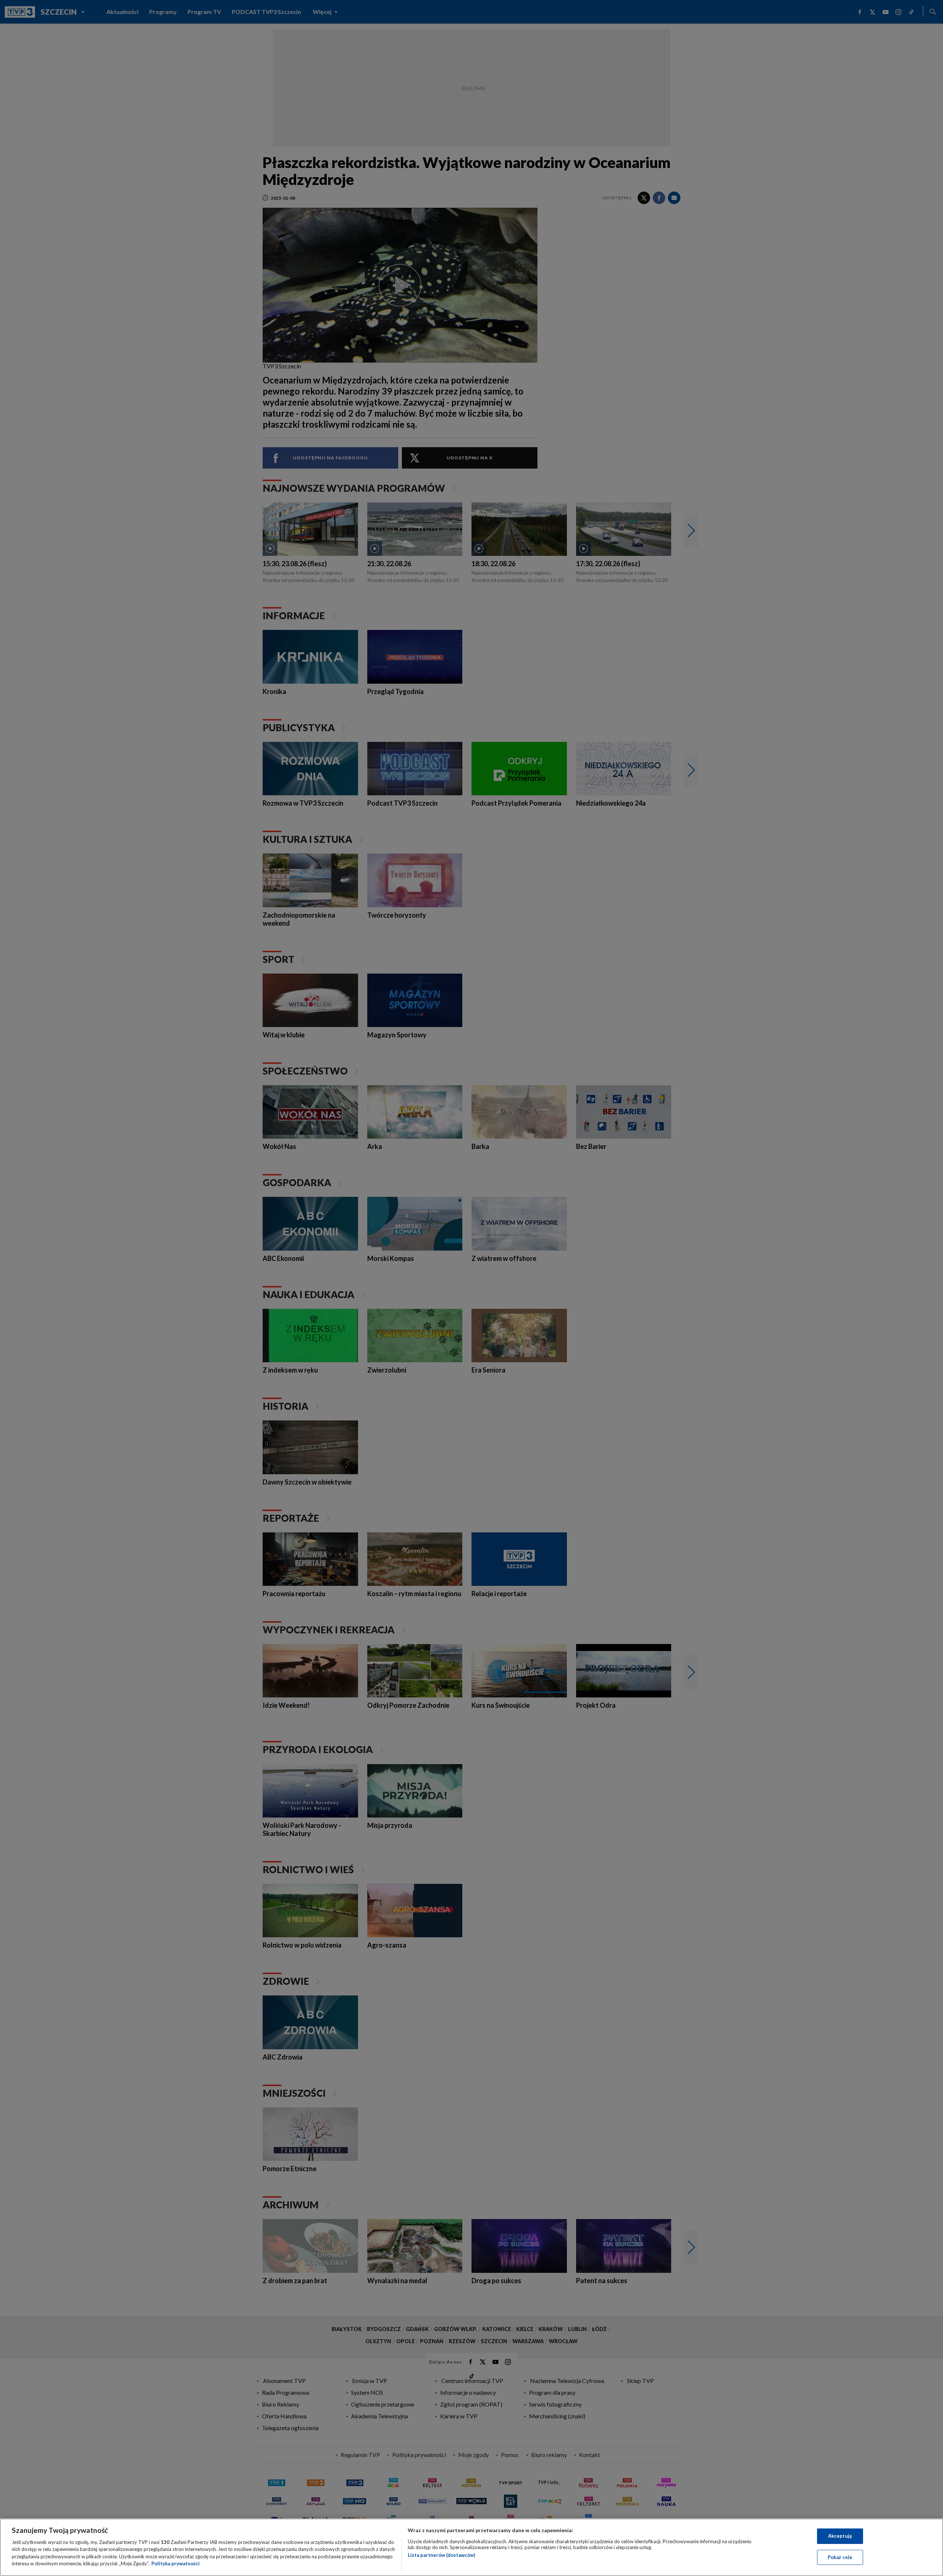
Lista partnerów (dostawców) (441, 2555)
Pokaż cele (840, 2557)
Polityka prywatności (176, 2563)
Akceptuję (840, 2536)
